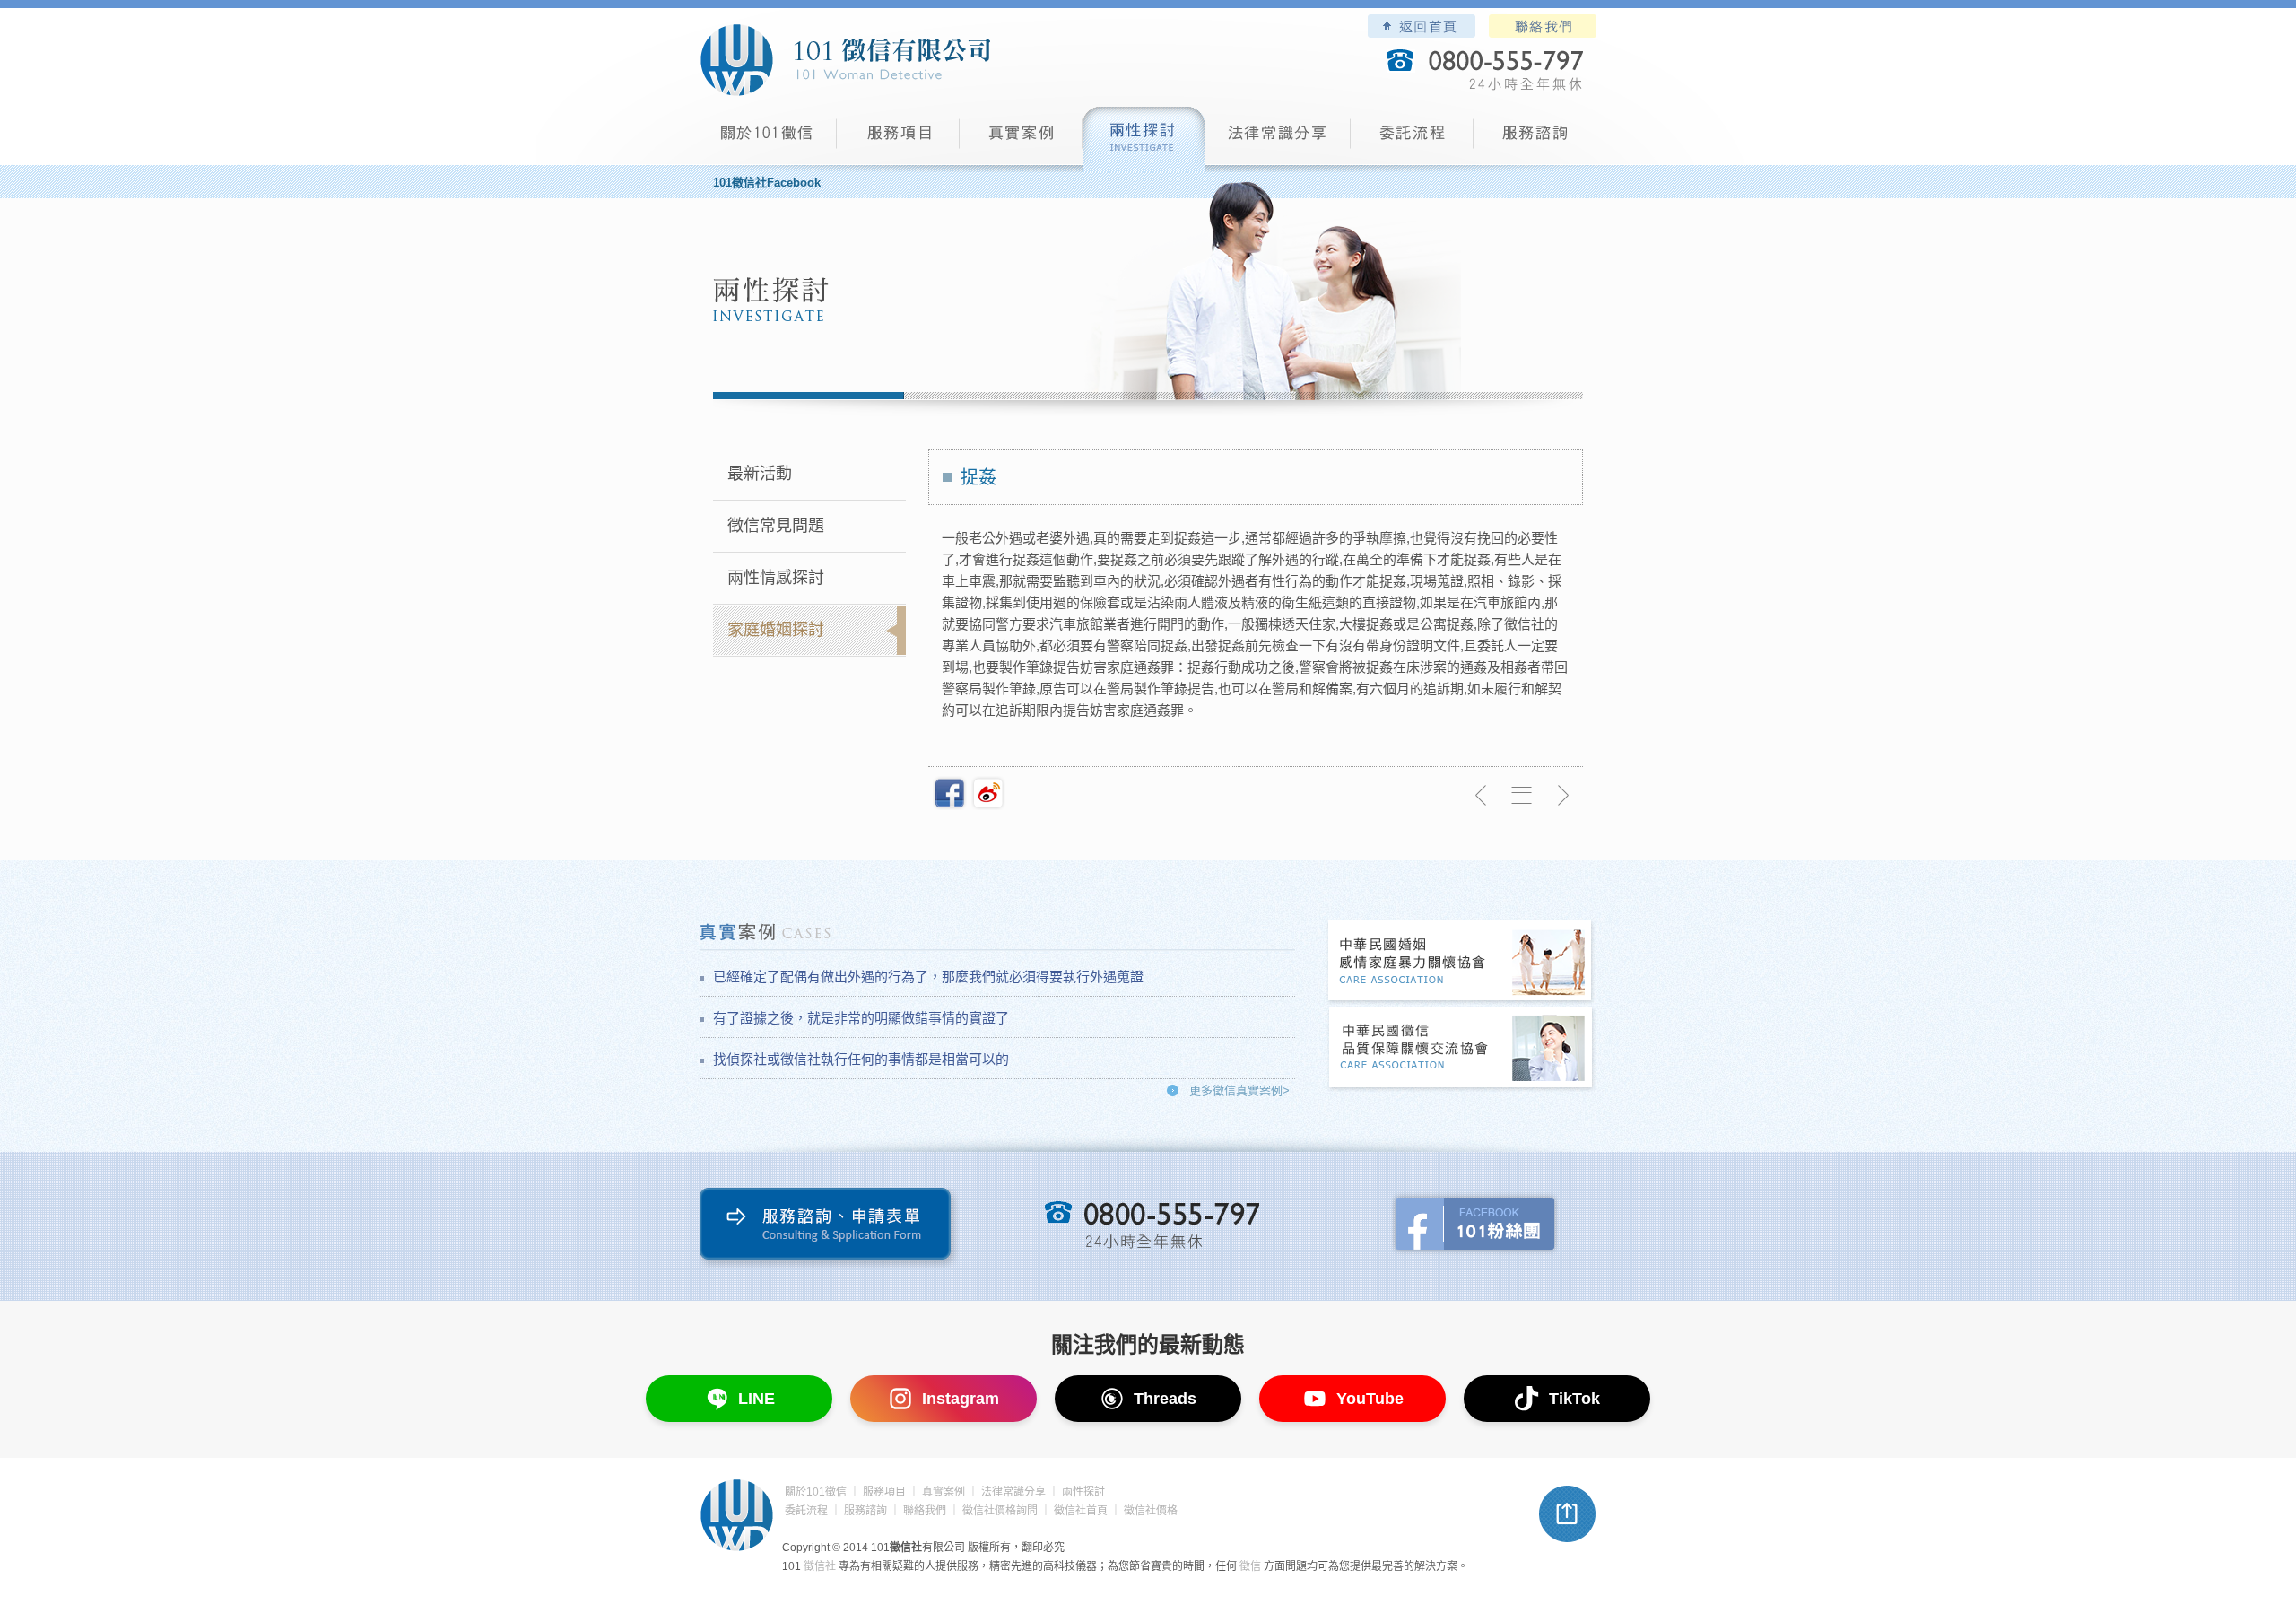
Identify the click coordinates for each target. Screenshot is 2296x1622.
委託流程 (1412, 140)
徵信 (1250, 1566)
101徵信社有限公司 (845, 60)
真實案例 (1021, 140)
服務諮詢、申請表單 (829, 1228)
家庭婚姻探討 (776, 630)
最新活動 (760, 474)
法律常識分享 (1278, 140)
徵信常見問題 (776, 526)
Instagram (961, 1399)
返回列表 (1522, 796)
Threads (1165, 1399)
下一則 (1562, 796)
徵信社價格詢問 (1000, 1511)
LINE (757, 1399)
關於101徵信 (816, 1492)
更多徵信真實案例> (1239, 1090)
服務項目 (898, 140)
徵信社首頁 (1081, 1511)
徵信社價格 (1151, 1511)
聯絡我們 (1543, 26)
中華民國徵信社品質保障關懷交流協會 (1461, 1049)
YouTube (1370, 1399)
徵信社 (820, 1566)
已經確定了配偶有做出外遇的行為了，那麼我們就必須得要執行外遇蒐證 (928, 977)
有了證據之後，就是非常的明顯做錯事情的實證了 (861, 1018)
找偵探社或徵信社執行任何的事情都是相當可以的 (861, 1059)
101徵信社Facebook (767, 183)
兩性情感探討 (776, 578)
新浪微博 (988, 793)
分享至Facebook (950, 793)
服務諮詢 (1535, 140)
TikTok (1574, 1399)
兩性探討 (1144, 140)
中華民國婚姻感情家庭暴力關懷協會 (1461, 962)
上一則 (1482, 796)
